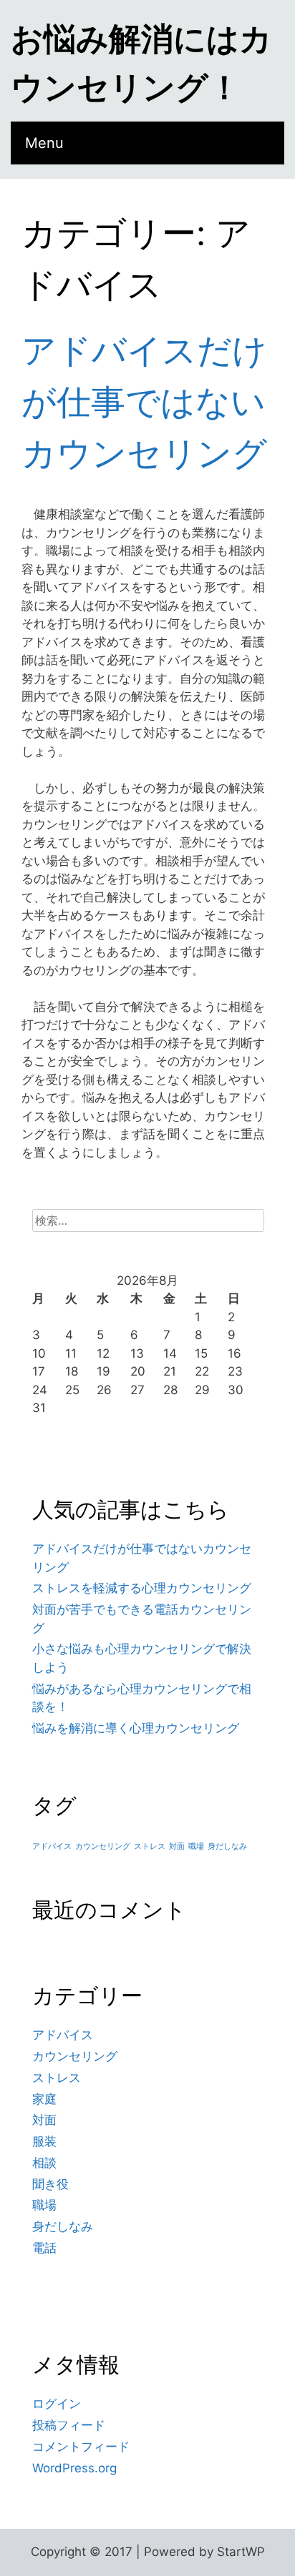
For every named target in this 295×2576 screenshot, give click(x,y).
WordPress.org (74, 2468)
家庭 (44, 2099)
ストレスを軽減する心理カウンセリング (142, 1588)
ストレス (150, 1846)
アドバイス (52, 1846)
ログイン (57, 2404)
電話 (44, 2248)
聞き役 (50, 2184)
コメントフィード (81, 2447)
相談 (44, 2163)
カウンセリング (103, 1846)
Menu (44, 143)
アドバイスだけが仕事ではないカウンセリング (144, 401)
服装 (44, 2141)
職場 (196, 1846)
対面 (177, 1846)
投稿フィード (69, 2425)
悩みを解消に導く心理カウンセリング (136, 1728)
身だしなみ (227, 1846)
